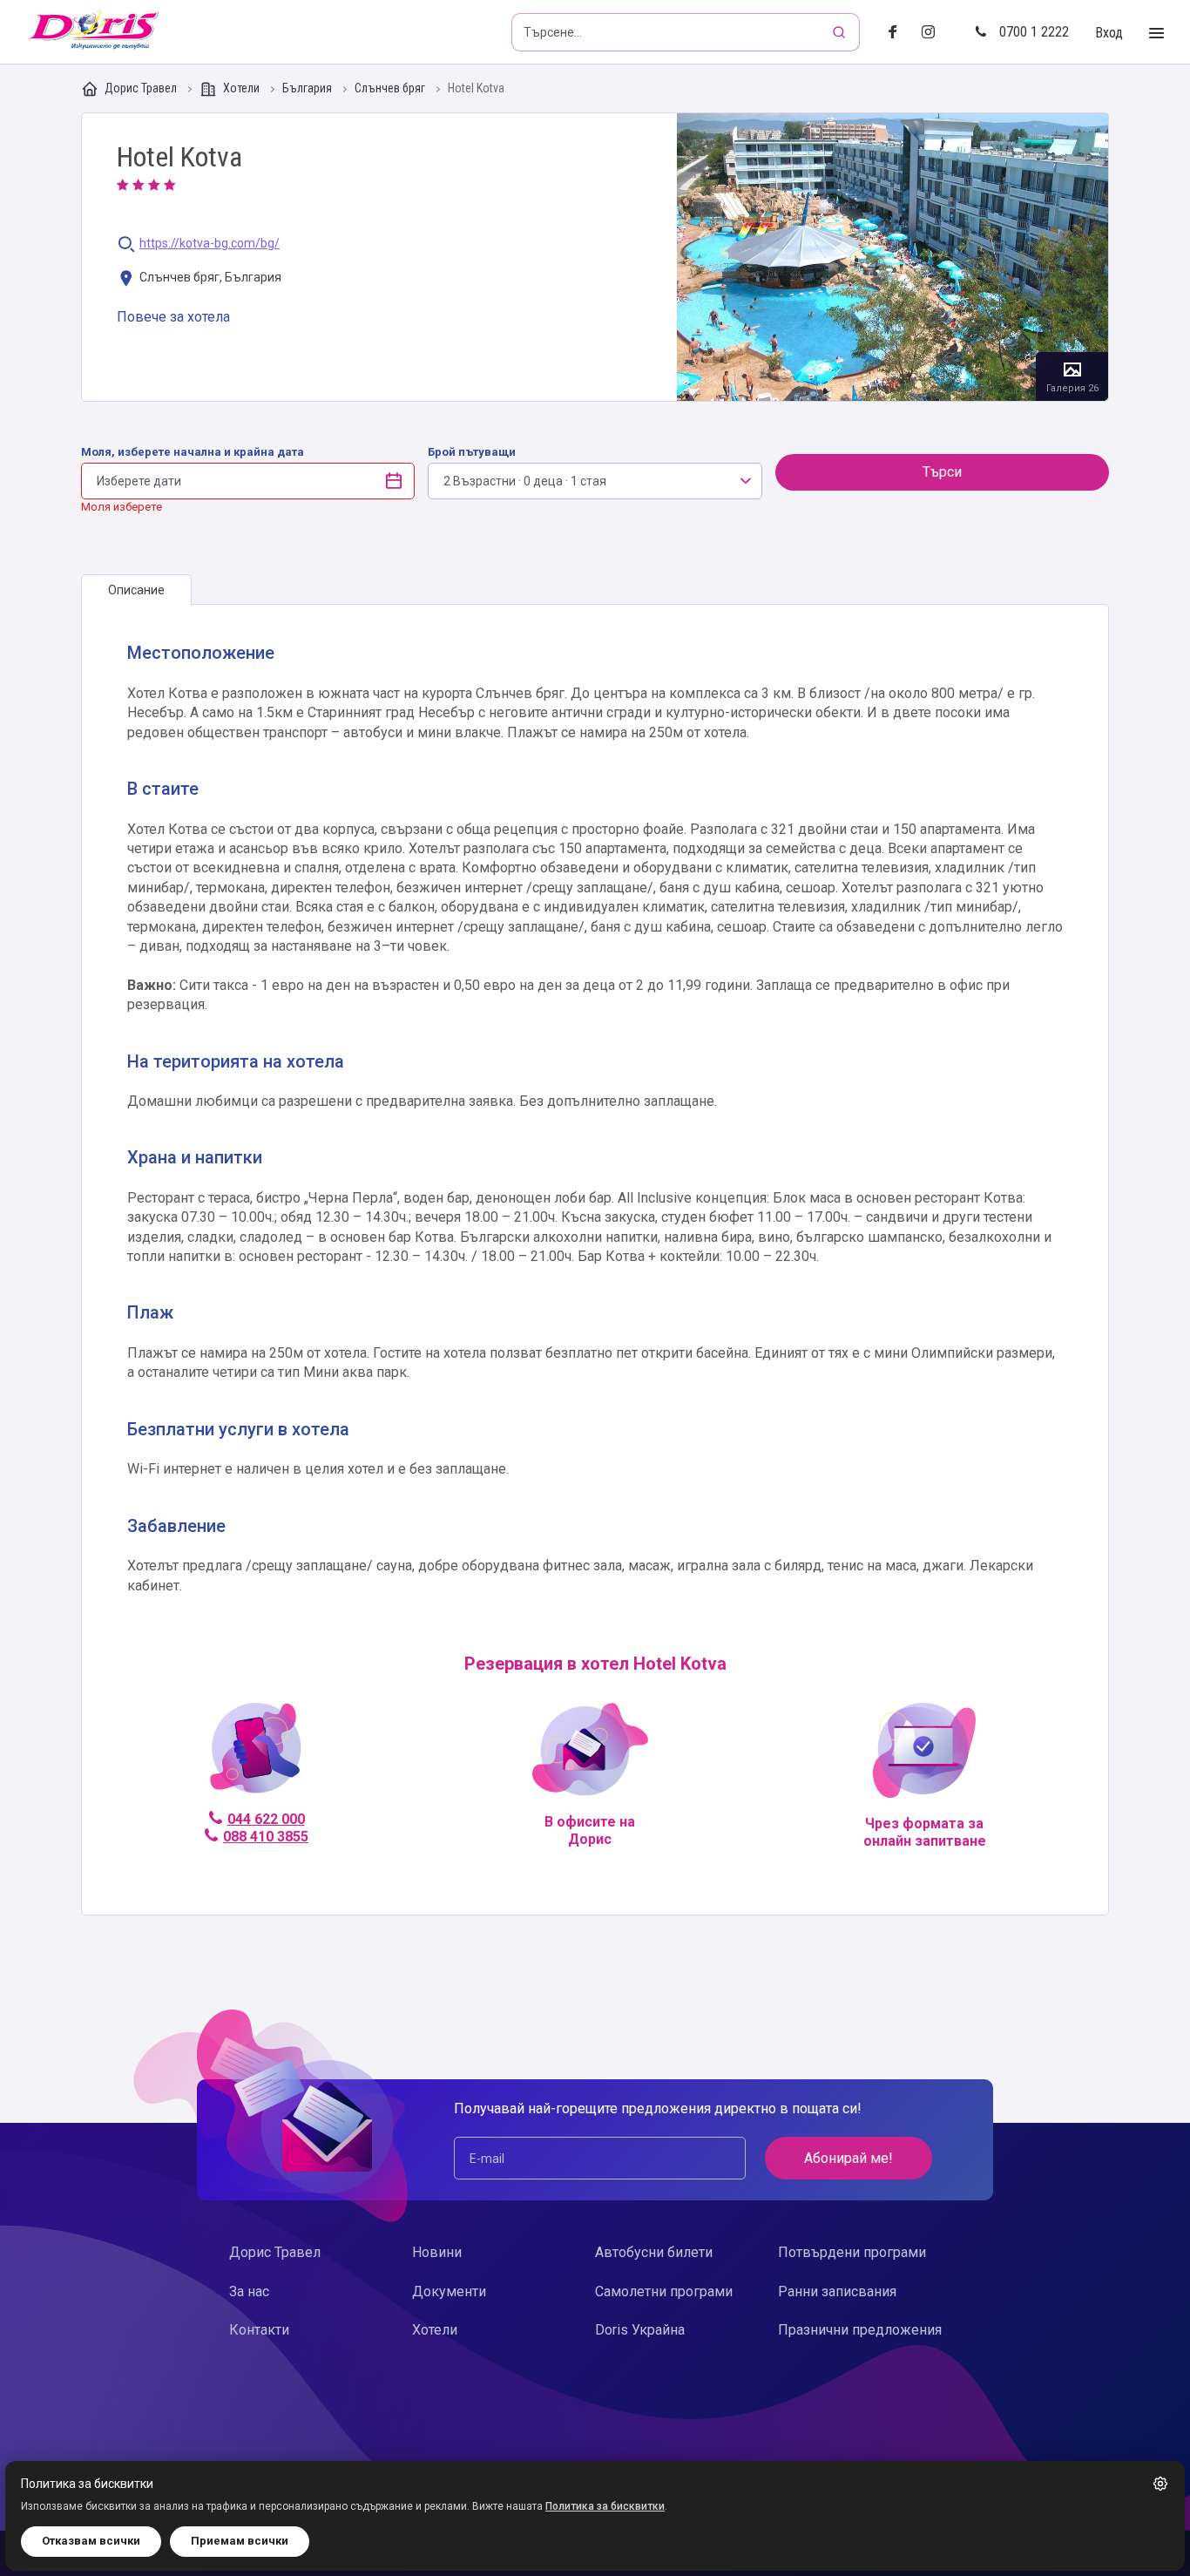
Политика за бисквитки (605, 2506)
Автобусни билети (654, 2252)
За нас (249, 2291)
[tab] (136, 590)
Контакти (259, 2330)
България (308, 88)
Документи (449, 2291)
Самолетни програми (664, 2291)
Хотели (241, 88)
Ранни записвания (837, 2291)
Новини (437, 2252)
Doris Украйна (640, 2330)
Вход (1109, 33)
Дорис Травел (141, 88)
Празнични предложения (860, 2330)
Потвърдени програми (852, 2252)
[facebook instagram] (935, 33)
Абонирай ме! (849, 2158)
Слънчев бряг (391, 88)
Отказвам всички (91, 2541)
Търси (942, 472)
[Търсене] (841, 32)
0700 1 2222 (1034, 32)
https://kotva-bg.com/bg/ (210, 244)
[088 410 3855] (256, 1756)
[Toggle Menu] (1156, 34)
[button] (1160, 2484)
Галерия (892, 257)
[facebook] (898, 33)
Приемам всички (240, 2541)
